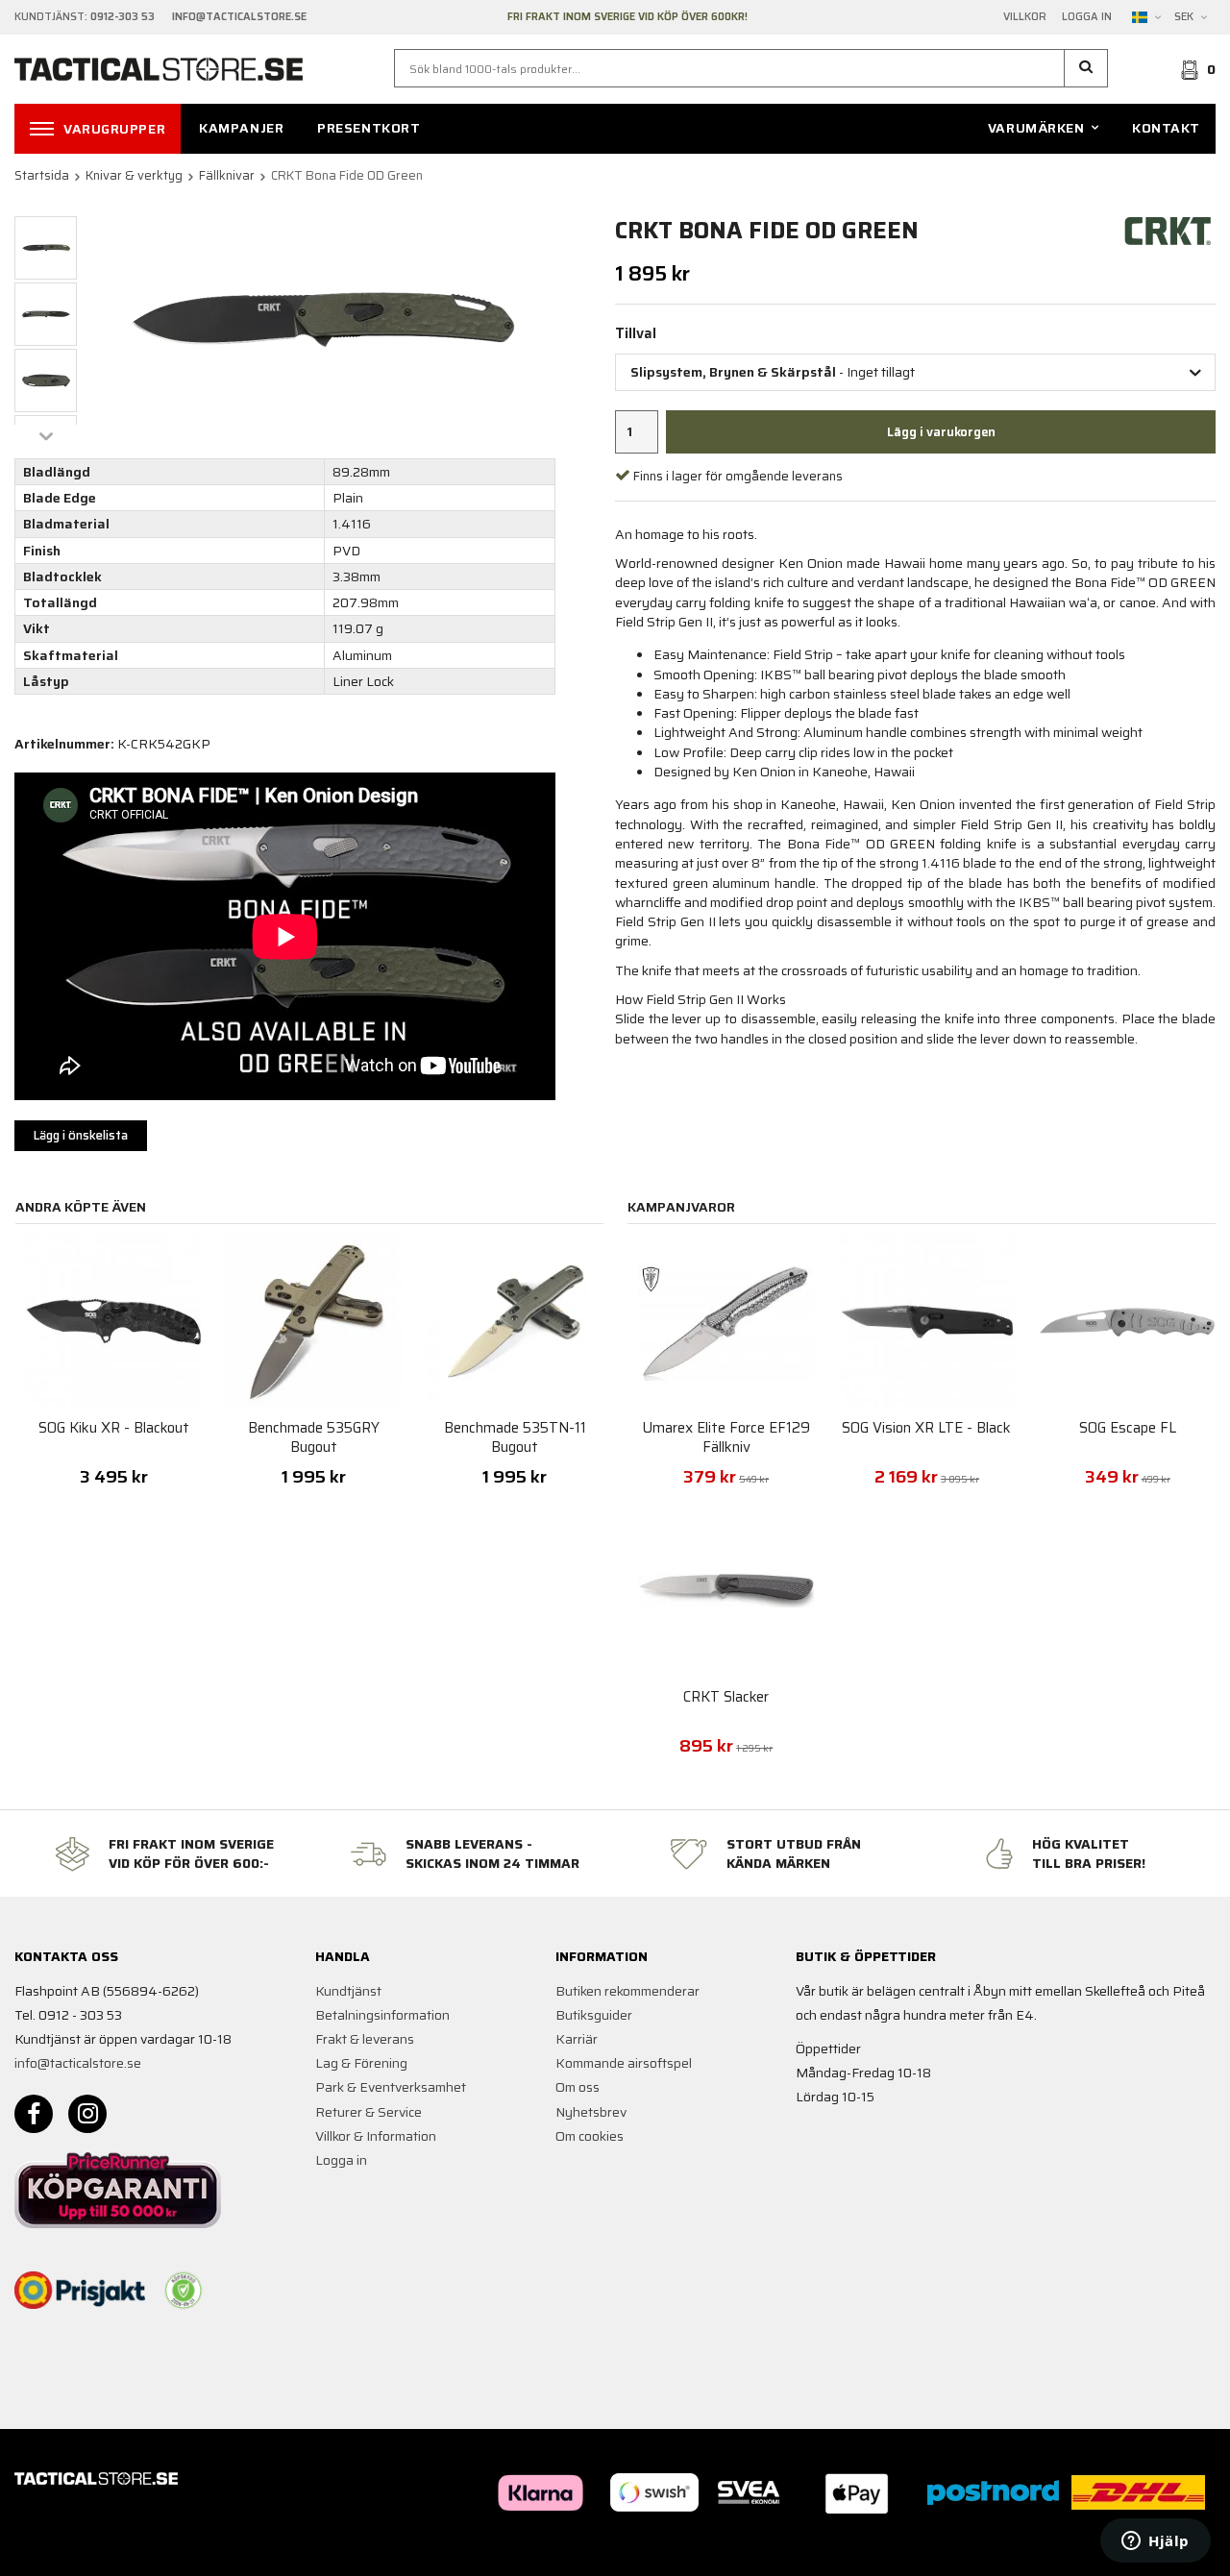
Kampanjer (241, 128)
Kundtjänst (348, 1991)
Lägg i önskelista (81, 1135)
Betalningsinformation (382, 2015)
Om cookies (590, 2136)
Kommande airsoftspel (624, 2063)
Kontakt (1166, 128)
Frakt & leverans (365, 2039)
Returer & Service (369, 2112)
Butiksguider (594, 2015)
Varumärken (1036, 128)
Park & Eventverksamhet (391, 2087)
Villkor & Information (376, 2136)
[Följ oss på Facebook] (34, 2114)
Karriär (577, 2039)
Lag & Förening (361, 2063)
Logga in (1087, 17)
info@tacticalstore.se (78, 2063)
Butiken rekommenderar (627, 1991)
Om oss (578, 2087)
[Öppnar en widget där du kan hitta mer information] (1156, 2542)
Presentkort (369, 128)
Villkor (1025, 17)
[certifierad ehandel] (184, 2291)
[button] (1086, 68)
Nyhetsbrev (591, 2112)
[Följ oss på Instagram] (87, 2114)
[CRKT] (1168, 230)
